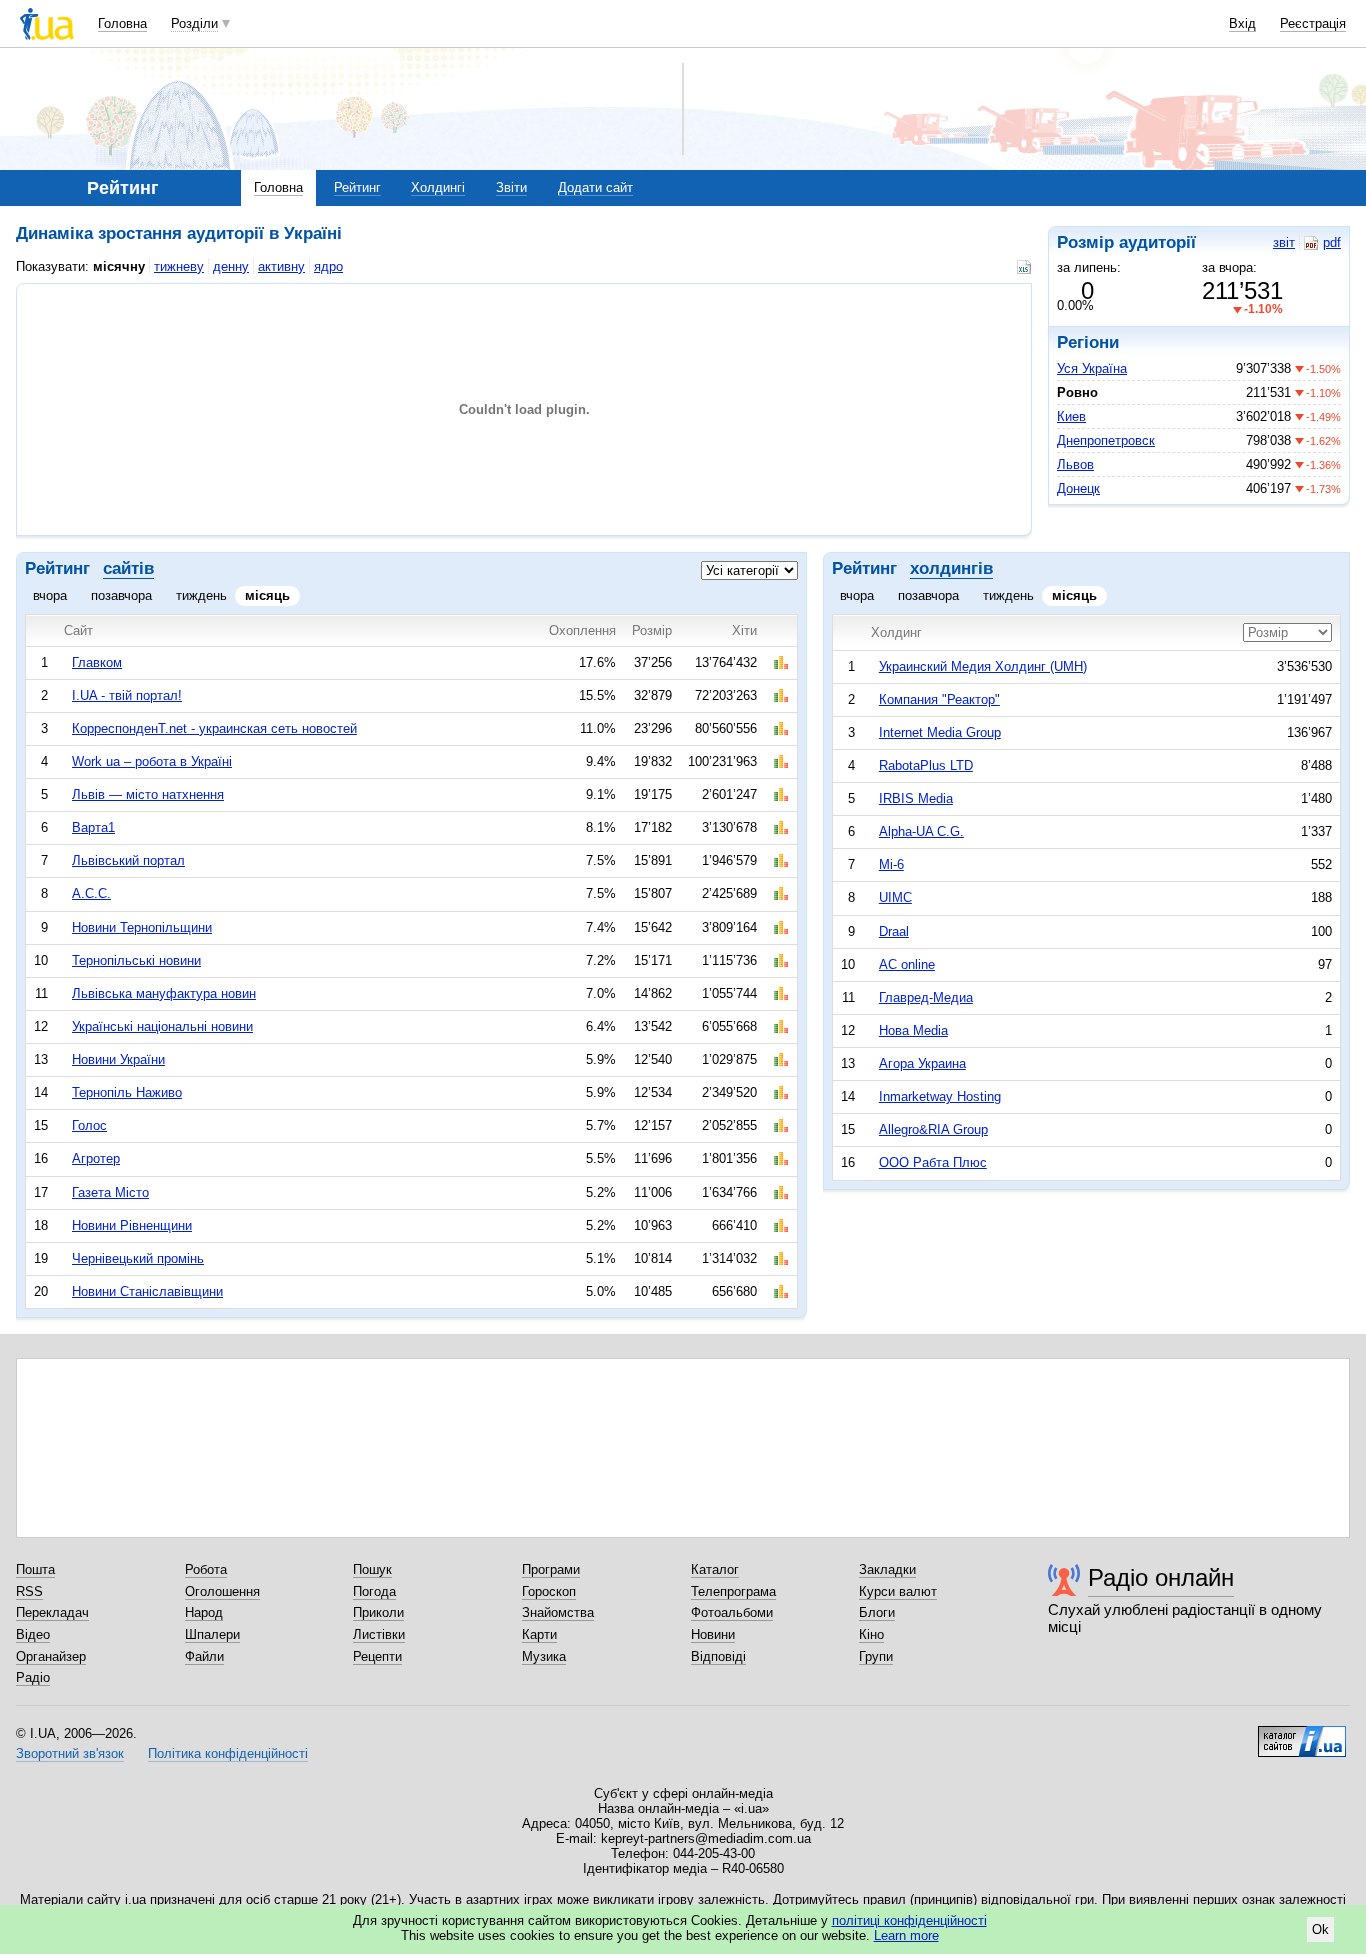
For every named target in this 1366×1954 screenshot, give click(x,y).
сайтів (128, 568)
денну (231, 266)
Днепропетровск (1106, 440)
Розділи (194, 23)
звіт (1284, 242)
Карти (539, 1634)
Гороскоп (549, 1591)
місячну (119, 266)
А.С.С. (91, 893)
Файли (204, 1656)
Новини (713, 1634)
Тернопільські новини (136, 960)
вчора (50, 595)
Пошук (372, 1569)
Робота (206, 1569)
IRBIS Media (916, 798)
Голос (89, 1125)
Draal (894, 931)
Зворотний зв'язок (70, 1753)
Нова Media (913, 1030)
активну (281, 266)
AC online (907, 964)
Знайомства (558, 1612)
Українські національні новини (162, 1026)
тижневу (179, 266)
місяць (267, 595)
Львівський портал (128, 860)
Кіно (871, 1634)
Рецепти (377, 1656)
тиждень (201, 595)
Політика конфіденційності (228, 1753)
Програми (551, 1569)
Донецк (1078, 488)
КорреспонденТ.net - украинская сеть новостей (214, 728)
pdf (1332, 242)
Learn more (906, 1935)
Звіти (511, 187)
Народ (204, 1612)
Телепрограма (733, 1591)
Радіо (33, 1677)
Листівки (379, 1634)
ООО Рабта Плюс (933, 1162)
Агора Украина (922, 1063)
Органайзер (51, 1656)
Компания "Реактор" (939, 699)
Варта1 (93, 827)
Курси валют (898, 1591)
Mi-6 (891, 864)
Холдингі (438, 187)
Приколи (378, 1612)
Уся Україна (1092, 368)
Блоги (877, 1612)
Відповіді (718, 1656)
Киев (1071, 416)
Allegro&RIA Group (933, 1129)
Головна (122, 23)
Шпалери (212, 1634)
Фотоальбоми (732, 1612)
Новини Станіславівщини (147, 1291)
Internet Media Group (940, 732)
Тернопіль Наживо (127, 1092)
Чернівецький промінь (138, 1258)
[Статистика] (781, 663)
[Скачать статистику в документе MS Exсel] (1026, 267)
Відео (33, 1634)
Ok (1320, 1929)
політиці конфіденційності (909, 1920)
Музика (544, 1656)
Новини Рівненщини (132, 1225)
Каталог (715, 1569)
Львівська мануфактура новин (164, 993)
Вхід (1242, 23)
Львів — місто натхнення (148, 794)
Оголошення (222, 1591)
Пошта (35, 1569)
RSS (29, 1591)
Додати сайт (595, 187)
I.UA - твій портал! (127, 695)
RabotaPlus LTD (926, 765)
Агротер (96, 1158)
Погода (374, 1591)
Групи (876, 1656)
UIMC (895, 897)
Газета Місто (110, 1192)
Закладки (887, 1569)
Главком (97, 662)
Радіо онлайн (1161, 1577)
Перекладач (52, 1612)
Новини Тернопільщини (142, 927)
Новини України (118, 1059)
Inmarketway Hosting (940, 1096)
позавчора (121, 595)
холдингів (951, 568)
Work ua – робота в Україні (152, 761)
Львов (1075, 464)
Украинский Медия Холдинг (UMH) (983, 666)
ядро (328, 266)
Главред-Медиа (926, 997)
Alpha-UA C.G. (921, 831)
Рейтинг (357, 187)
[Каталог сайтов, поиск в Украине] (1302, 1734)
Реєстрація (1313, 23)
